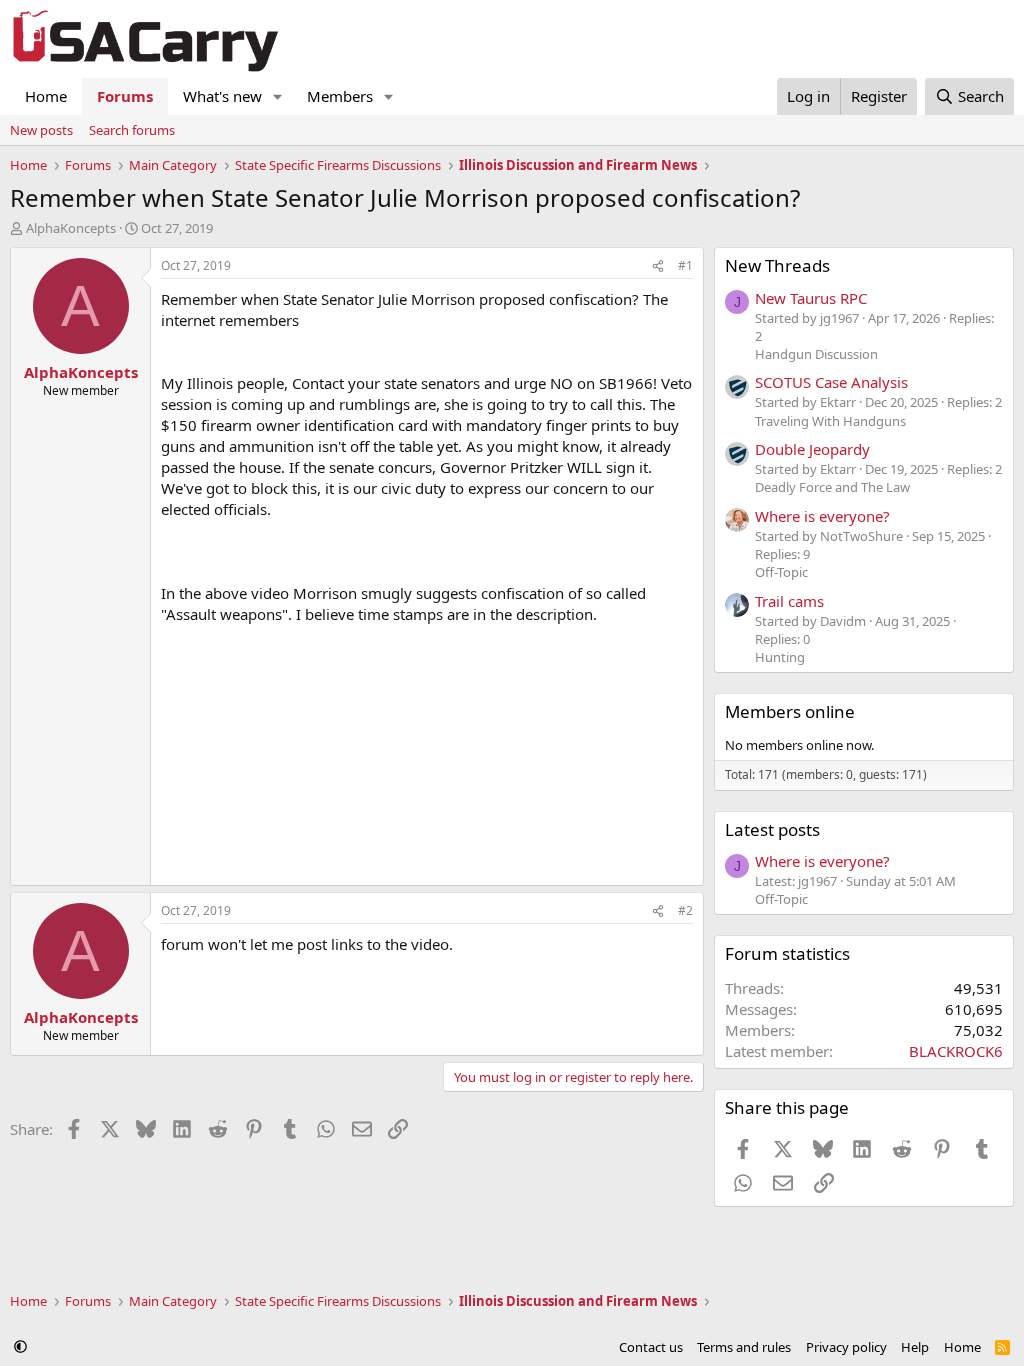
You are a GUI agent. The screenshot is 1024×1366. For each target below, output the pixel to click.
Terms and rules (744, 1347)
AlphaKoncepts (71, 228)
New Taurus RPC (811, 298)
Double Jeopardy (812, 449)
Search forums (132, 130)
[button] (278, 96)
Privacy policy (846, 1347)
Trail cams (789, 601)
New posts (41, 130)
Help (915, 1347)
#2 (685, 910)
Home (46, 96)
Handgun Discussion (816, 354)
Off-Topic (781, 572)
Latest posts (772, 829)
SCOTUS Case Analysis (831, 382)
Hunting (780, 657)
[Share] (658, 266)
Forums (125, 96)
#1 (685, 265)
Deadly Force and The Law (832, 487)
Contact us (651, 1347)
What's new (222, 96)
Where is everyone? (822, 516)
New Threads (777, 265)
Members (340, 96)
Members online (790, 711)
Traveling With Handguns (830, 421)
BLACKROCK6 (956, 1051)
